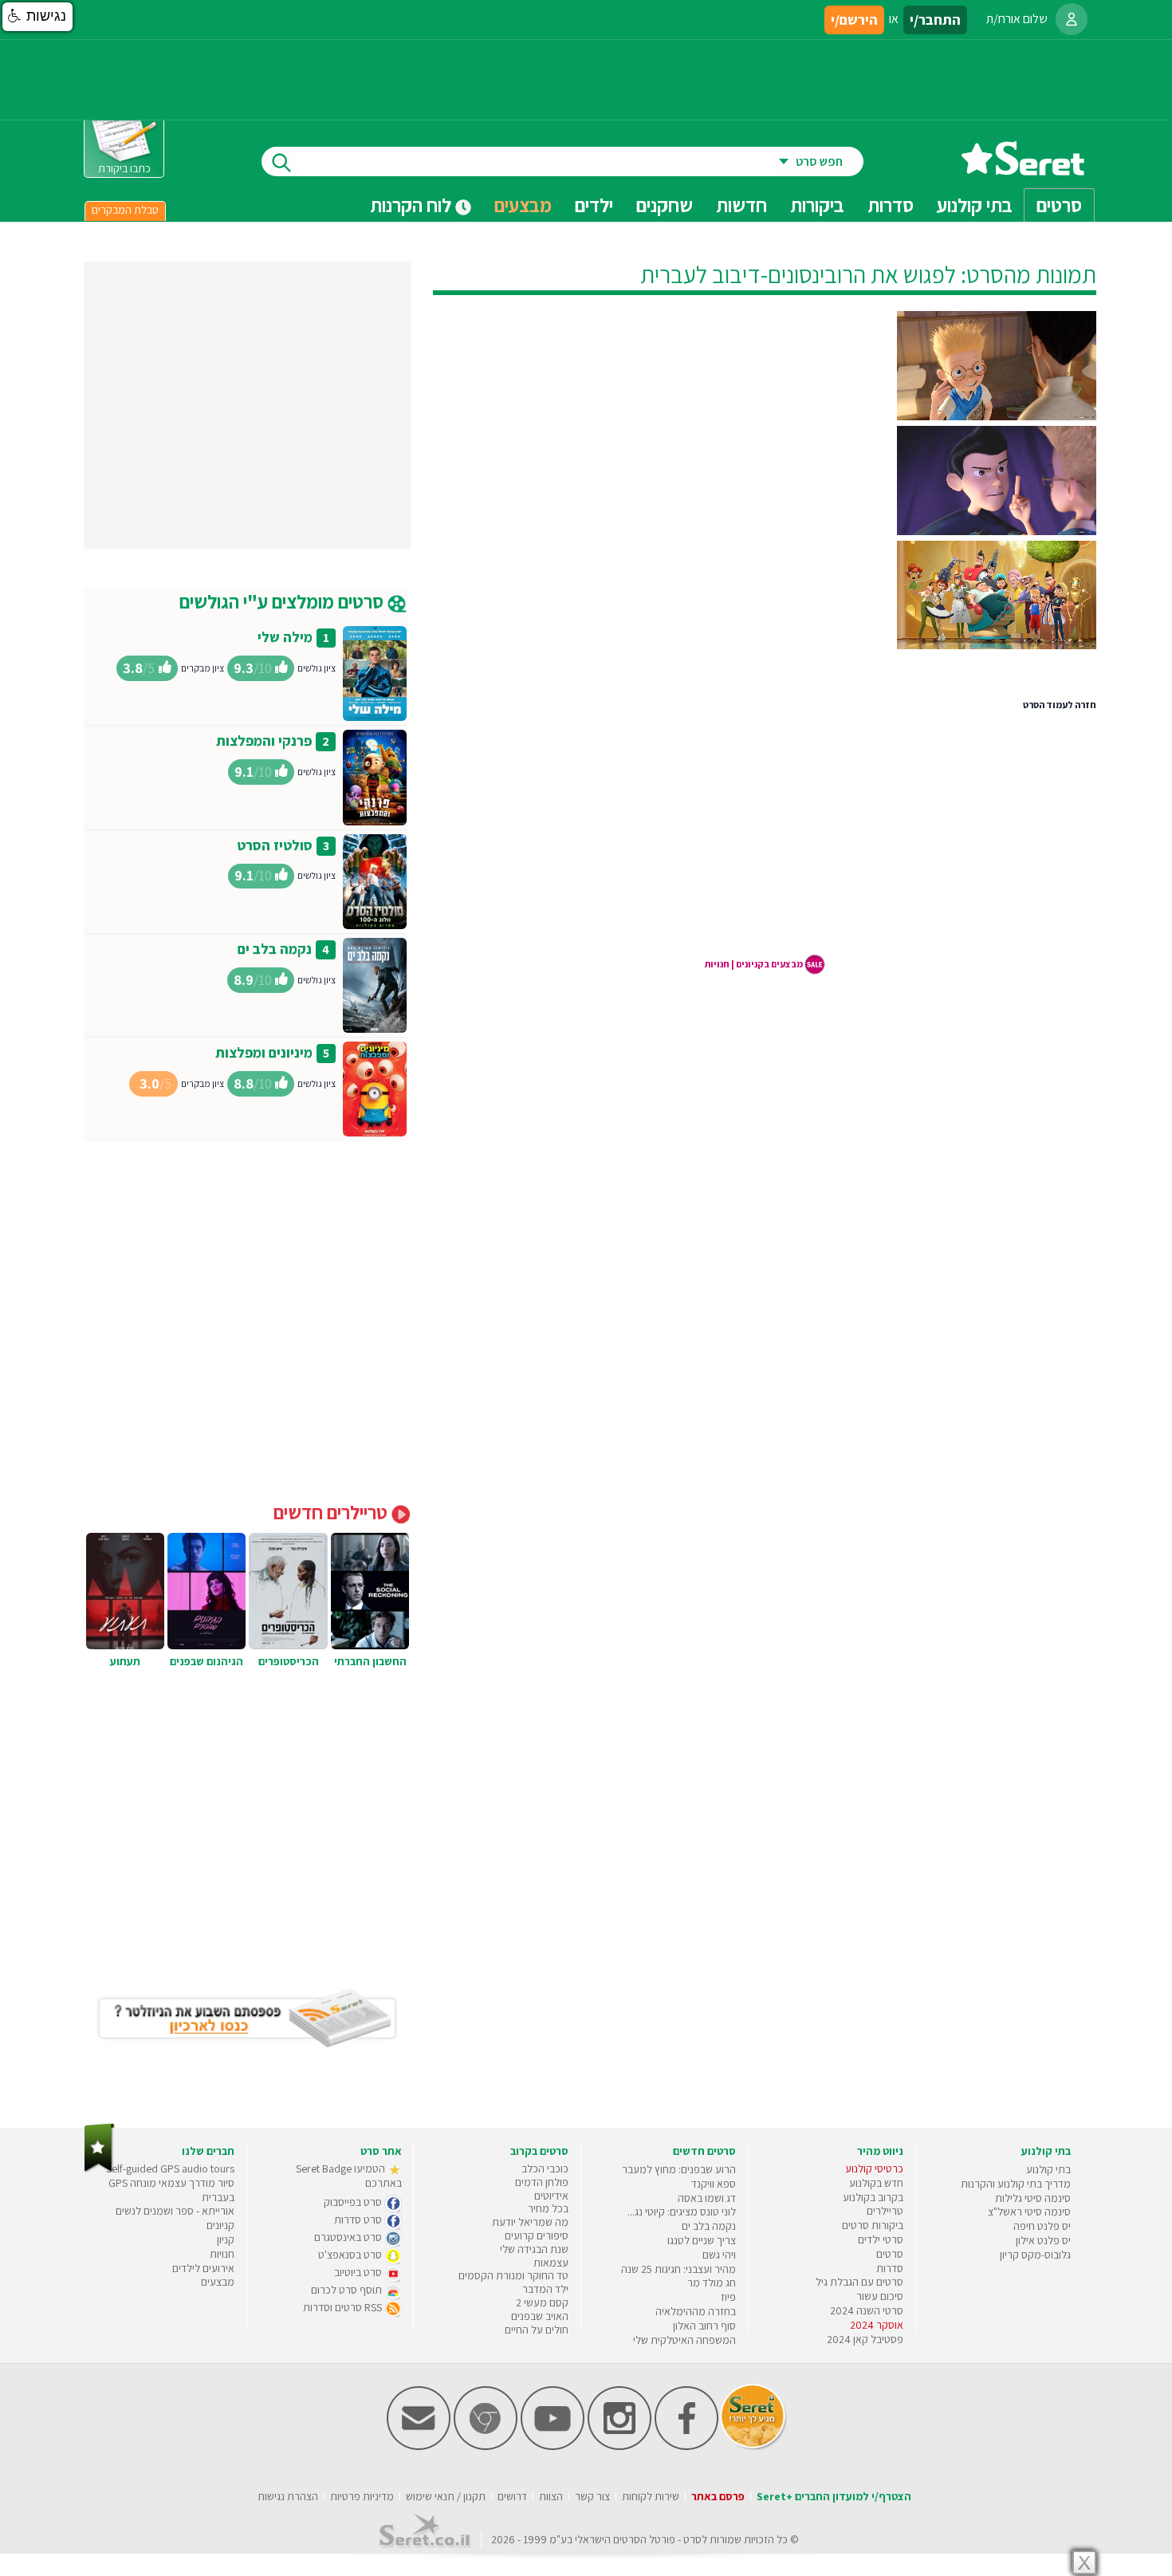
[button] (37, 17)
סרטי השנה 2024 (867, 2310)
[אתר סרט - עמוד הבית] (1023, 169)
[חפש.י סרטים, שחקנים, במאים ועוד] (278, 161)
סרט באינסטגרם (349, 2237)
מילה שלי (285, 637)
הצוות (551, 2496)
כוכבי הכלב (545, 2168)
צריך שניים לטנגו (702, 2240)
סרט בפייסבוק (354, 2202)
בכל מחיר (548, 2208)
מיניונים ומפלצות (264, 1052)
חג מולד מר (712, 2283)
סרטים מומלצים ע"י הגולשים (283, 601)
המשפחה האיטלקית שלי (684, 2340)
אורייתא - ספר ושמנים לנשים (175, 2211)
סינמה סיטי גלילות (1033, 2198)
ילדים (594, 205)
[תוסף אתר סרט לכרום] (486, 2446)
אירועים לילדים (203, 2268)
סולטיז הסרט (275, 845)
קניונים (220, 2225)
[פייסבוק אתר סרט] (686, 2446)
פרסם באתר (718, 2496)
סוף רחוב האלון (704, 2326)
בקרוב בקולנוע (873, 2197)
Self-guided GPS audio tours (170, 2168)
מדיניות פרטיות (362, 2496)
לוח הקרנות (413, 205)
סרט (692, 2539)
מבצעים (523, 205)
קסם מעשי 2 (542, 2302)
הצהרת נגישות (288, 2496)
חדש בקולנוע (876, 2183)
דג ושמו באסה (707, 2198)
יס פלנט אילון (1043, 2240)
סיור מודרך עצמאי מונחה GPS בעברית (171, 2190)
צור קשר (592, 2496)
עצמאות (551, 2263)
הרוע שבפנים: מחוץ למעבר (679, 2169)
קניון (226, 2239)
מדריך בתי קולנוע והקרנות (1016, 2184)
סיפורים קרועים (537, 2235)
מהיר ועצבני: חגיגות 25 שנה (678, 2269)
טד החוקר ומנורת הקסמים (513, 2275)
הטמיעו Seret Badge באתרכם (349, 2176)
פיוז (728, 2297)
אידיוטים (551, 2196)
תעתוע (125, 1661)
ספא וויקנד (714, 2184)
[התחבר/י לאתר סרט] (1072, 19)
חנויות (222, 2254)
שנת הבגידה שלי (534, 2249)
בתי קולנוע (1048, 2169)
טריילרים (885, 2211)
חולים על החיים (537, 2330)
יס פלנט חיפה (1042, 2226)
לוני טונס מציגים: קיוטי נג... (682, 2212)
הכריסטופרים (289, 1661)
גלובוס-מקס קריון (1035, 2255)
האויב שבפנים (540, 2316)
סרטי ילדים (881, 2239)
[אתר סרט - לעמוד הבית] (99, 2169)
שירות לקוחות (651, 2496)
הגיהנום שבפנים (206, 1661)
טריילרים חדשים (332, 1512)
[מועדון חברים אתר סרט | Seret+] (419, 2446)
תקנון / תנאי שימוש (446, 2496)
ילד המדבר (545, 2289)
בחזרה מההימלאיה (696, 2311)
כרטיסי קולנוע (874, 2168)
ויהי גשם (719, 2255)
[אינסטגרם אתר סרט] (619, 2446)
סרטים (890, 2254)
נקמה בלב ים (275, 949)
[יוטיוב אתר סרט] (553, 2446)
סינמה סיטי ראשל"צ (1029, 2212)
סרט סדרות (359, 2220)
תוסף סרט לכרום (348, 2290)
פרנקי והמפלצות (264, 741)
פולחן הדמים (542, 2182)
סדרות (890, 2268)
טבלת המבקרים (125, 210)
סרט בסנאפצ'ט (351, 2255)
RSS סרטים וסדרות (344, 2307)
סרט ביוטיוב (359, 2272)
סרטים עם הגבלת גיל (859, 2282)
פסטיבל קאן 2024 (865, 2339)
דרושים (512, 2496)
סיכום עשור (880, 2296)
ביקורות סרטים (873, 2225)
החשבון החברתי (370, 1661)
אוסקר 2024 (877, 2325)
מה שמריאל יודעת (530, 2222)
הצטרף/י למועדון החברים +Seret (834, 2496)
